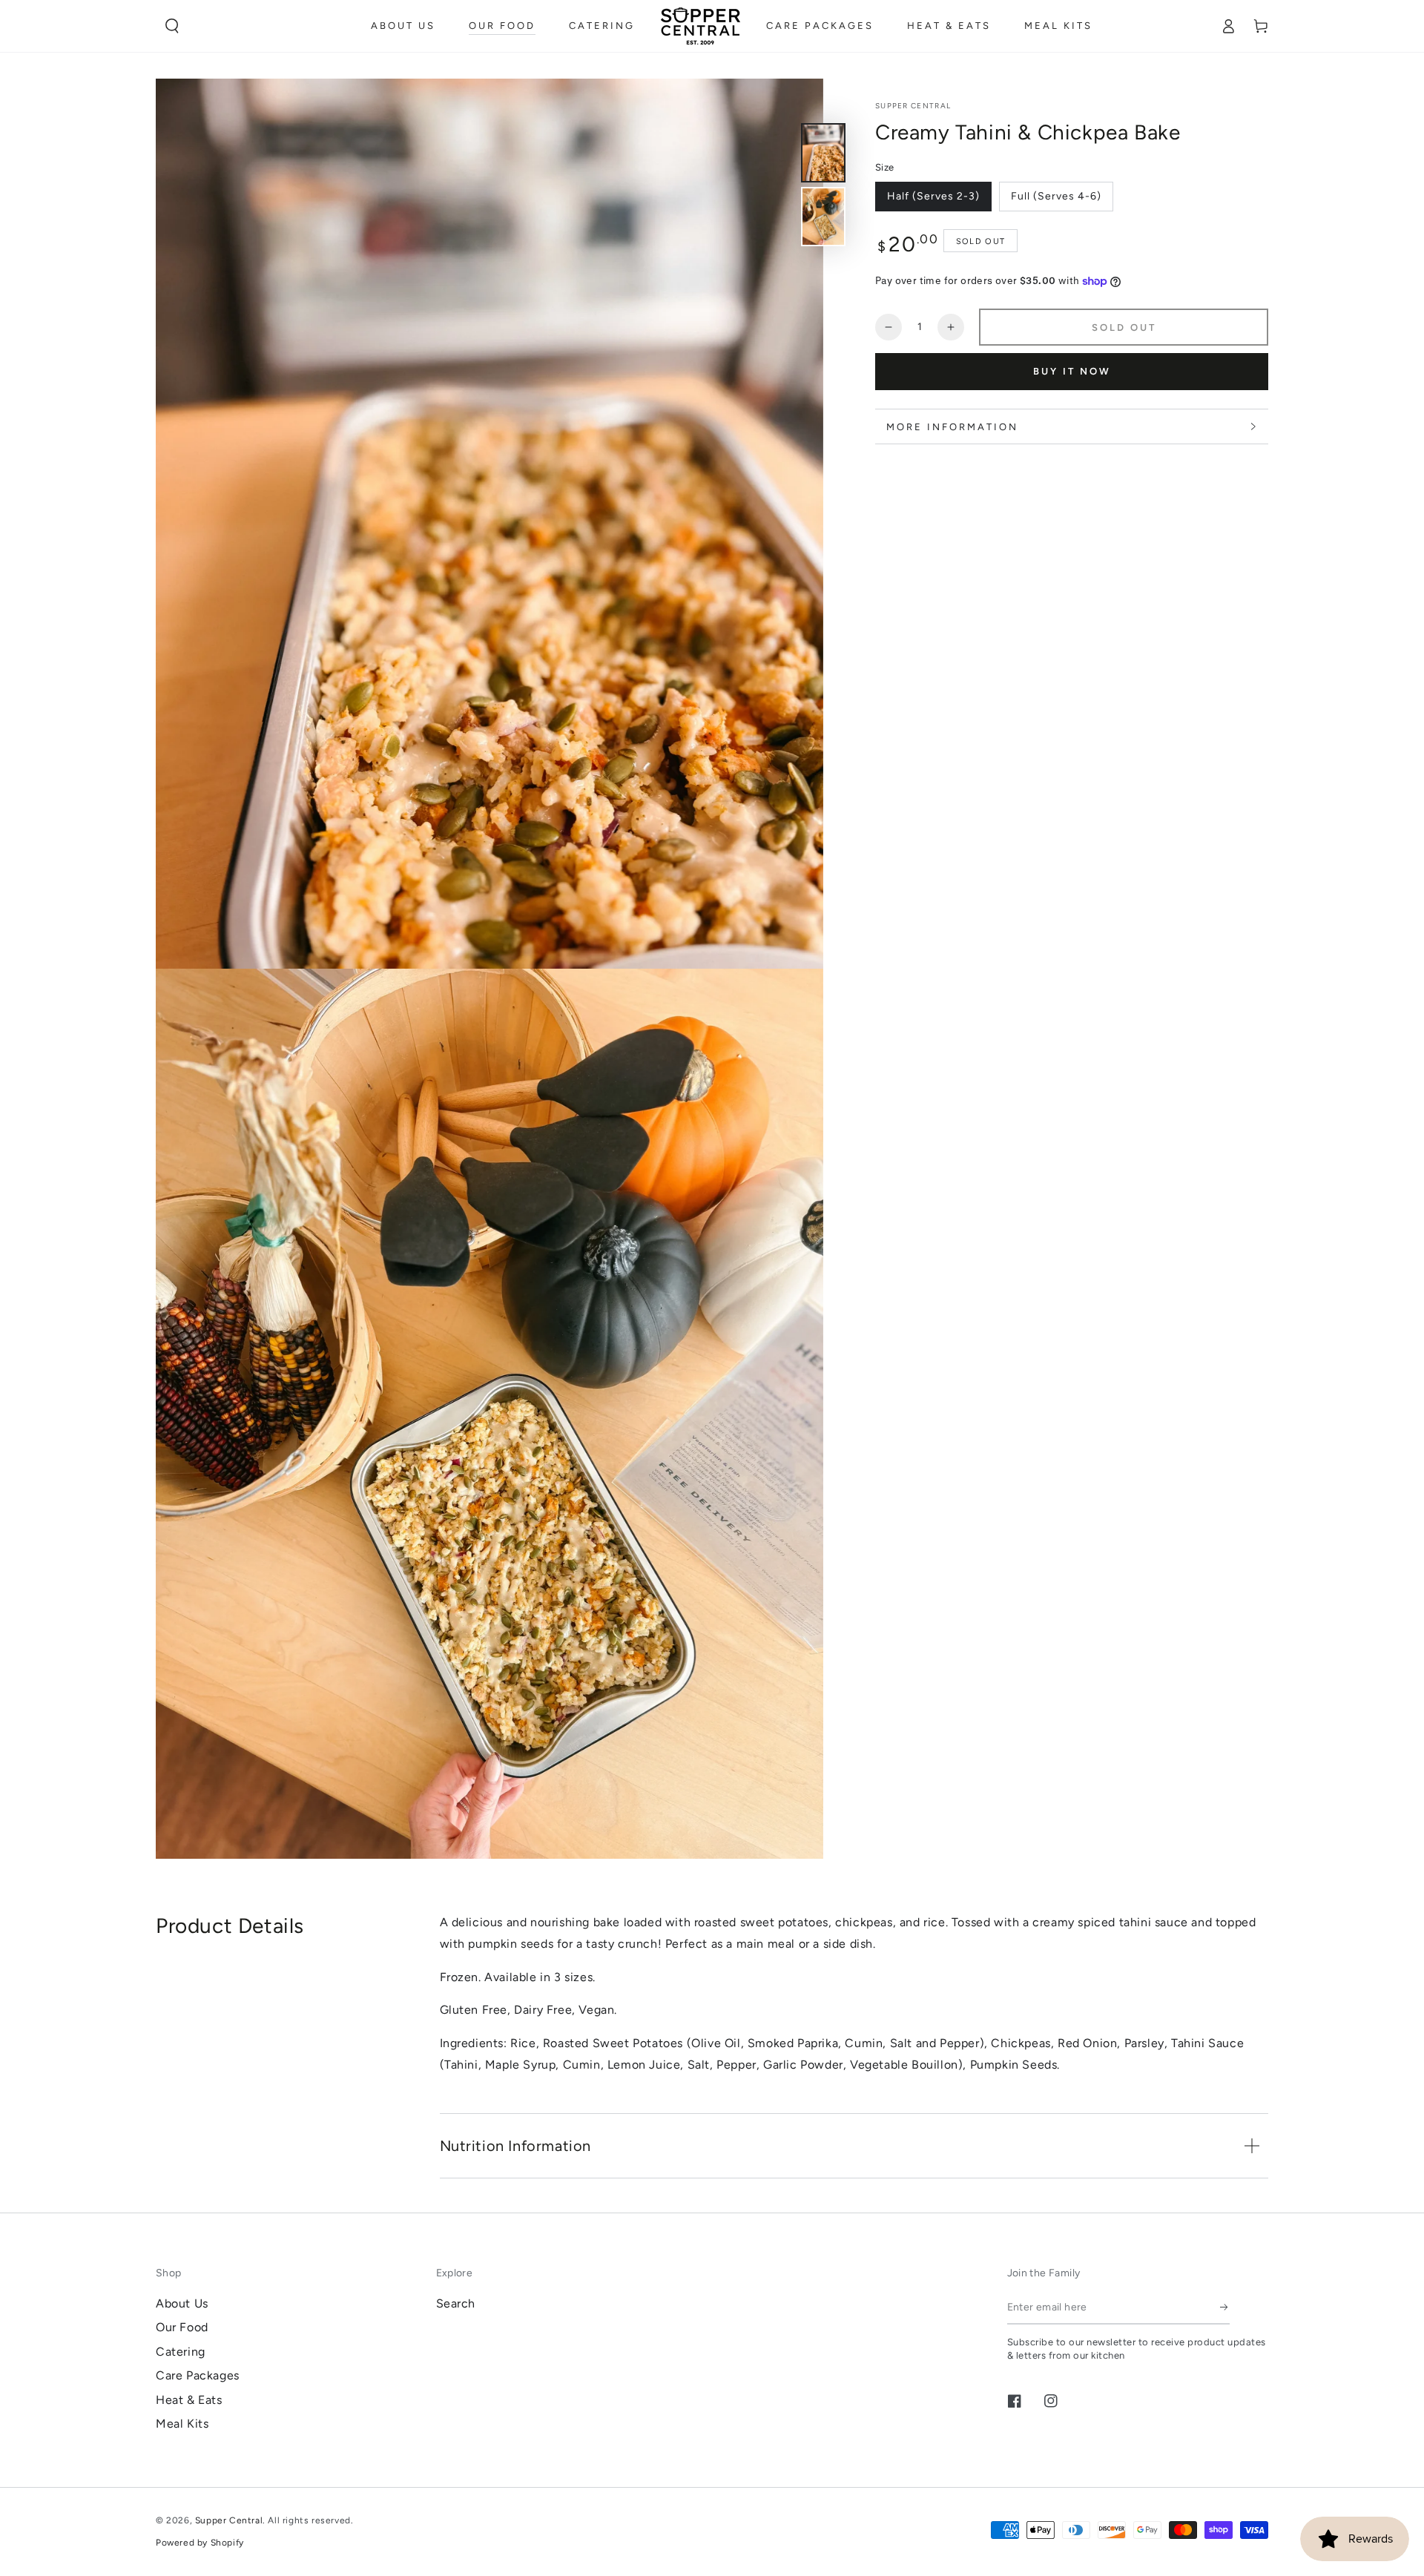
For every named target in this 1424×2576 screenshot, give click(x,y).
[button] (172, 26)
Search (456, 2303)
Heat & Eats (189, 2400)
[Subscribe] (1225, 2307)
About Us (182, 2303)
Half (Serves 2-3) (933, 197)
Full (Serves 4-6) (1056, 197)
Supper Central (913, 106)
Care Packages (198, 2375)
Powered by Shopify (200, 2543)
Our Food (182, 2327)
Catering (181, 2352)
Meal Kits (182, 2424)
